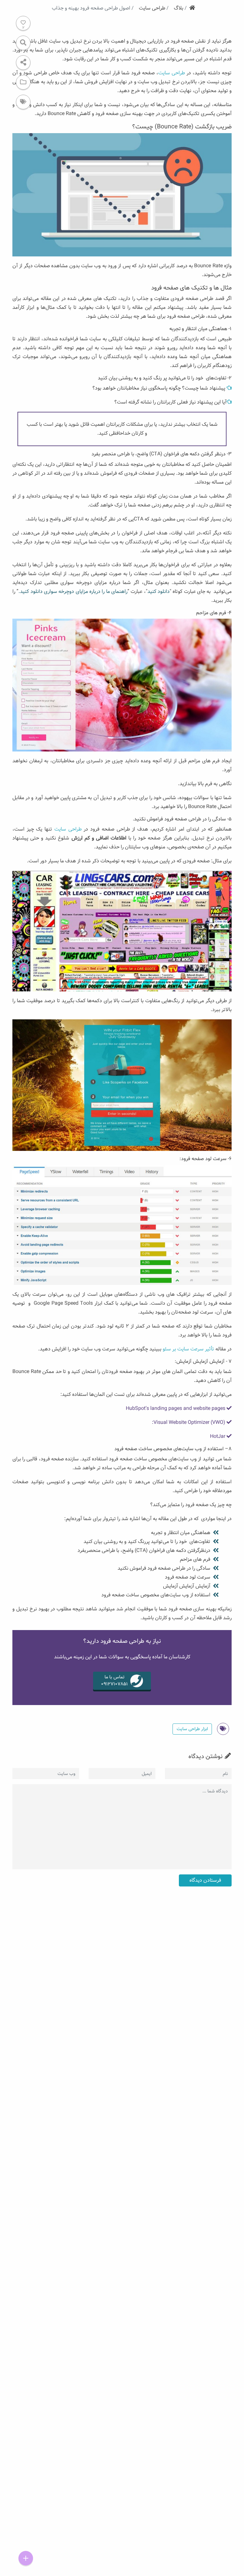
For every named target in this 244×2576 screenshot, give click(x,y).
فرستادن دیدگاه (205, 1880)
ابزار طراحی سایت (192, 1729)
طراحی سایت (172, 73)
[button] (23, 63)
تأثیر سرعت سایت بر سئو (188, 1349)
